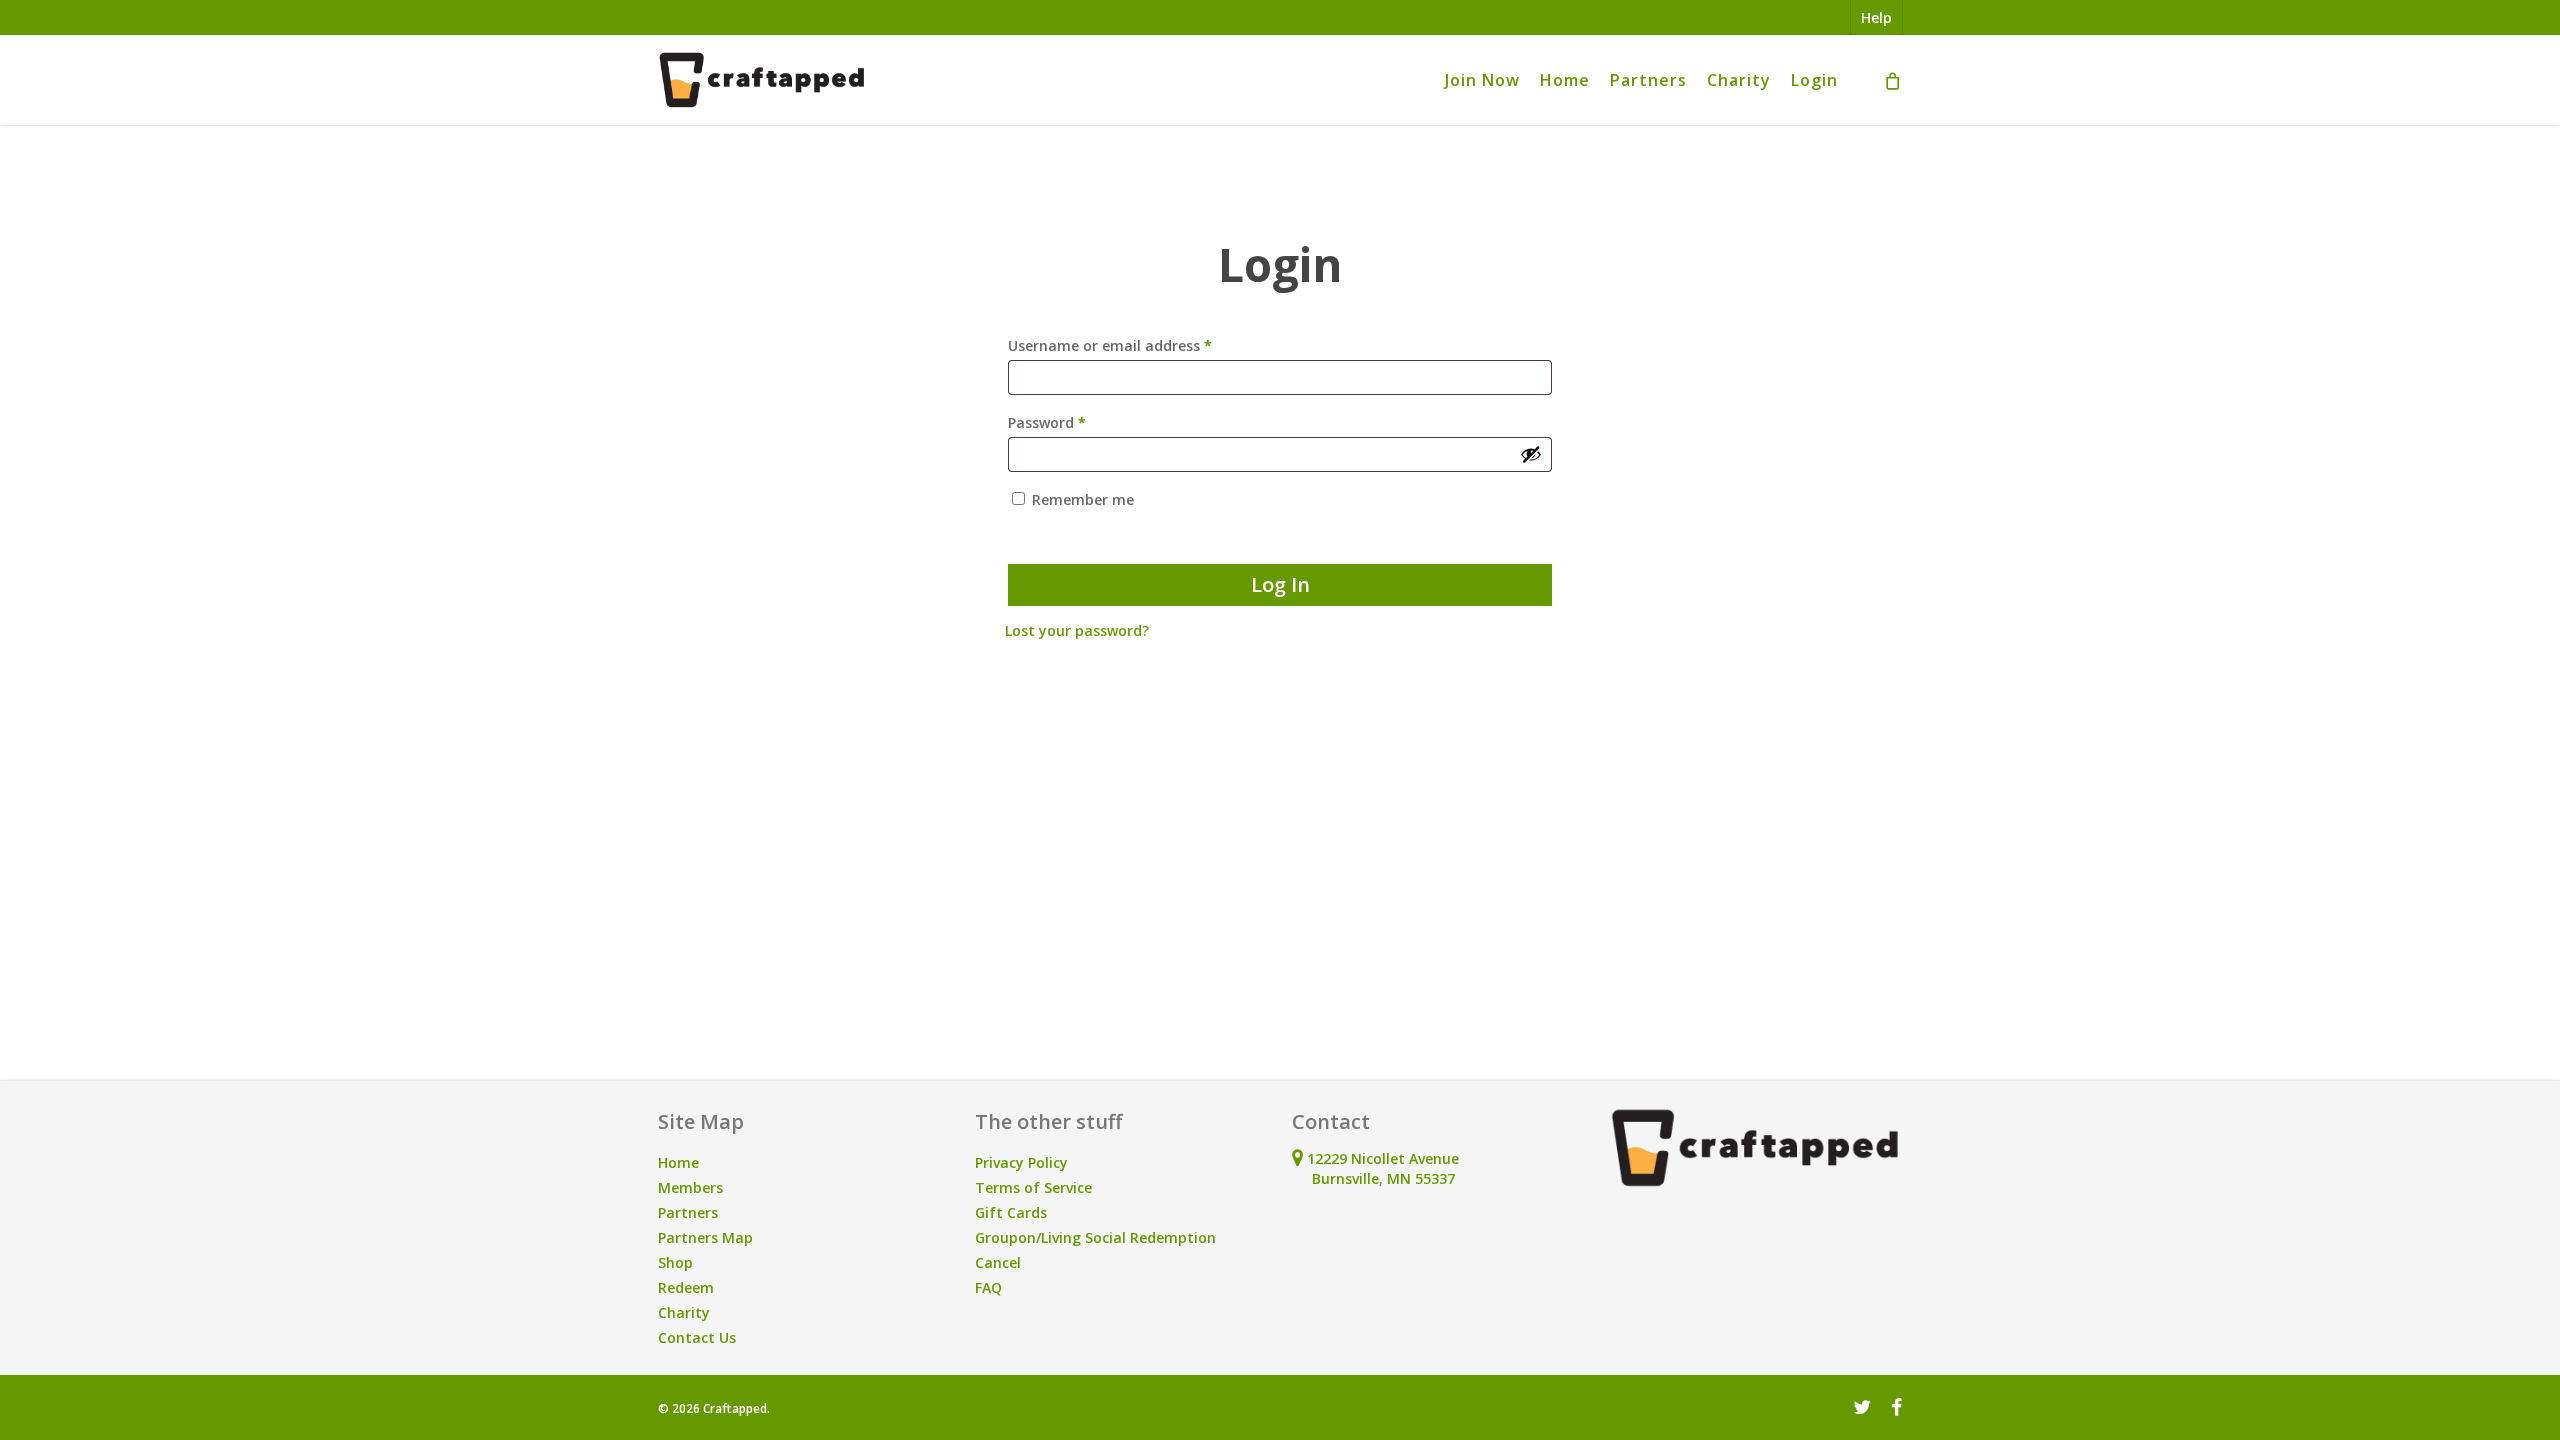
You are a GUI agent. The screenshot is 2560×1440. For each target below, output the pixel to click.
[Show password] (1531, 454)
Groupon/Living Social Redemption (1095, 1237)
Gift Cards (1011, 1212)
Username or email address (1140, 345)
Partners (688, 1212)
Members (690, 1187)
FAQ (988, 1287)
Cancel (998, 1262)
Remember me (1083, 499)
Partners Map (705, 1237)
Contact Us (697, 1337)
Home (678, 1162)
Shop (675, 1262)
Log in (1280, 584)
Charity (684, 1312)
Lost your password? (1077, 630)
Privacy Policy (1021, 1162)
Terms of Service (1033, 1187)
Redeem (686, 1287)
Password (1077, 422)
